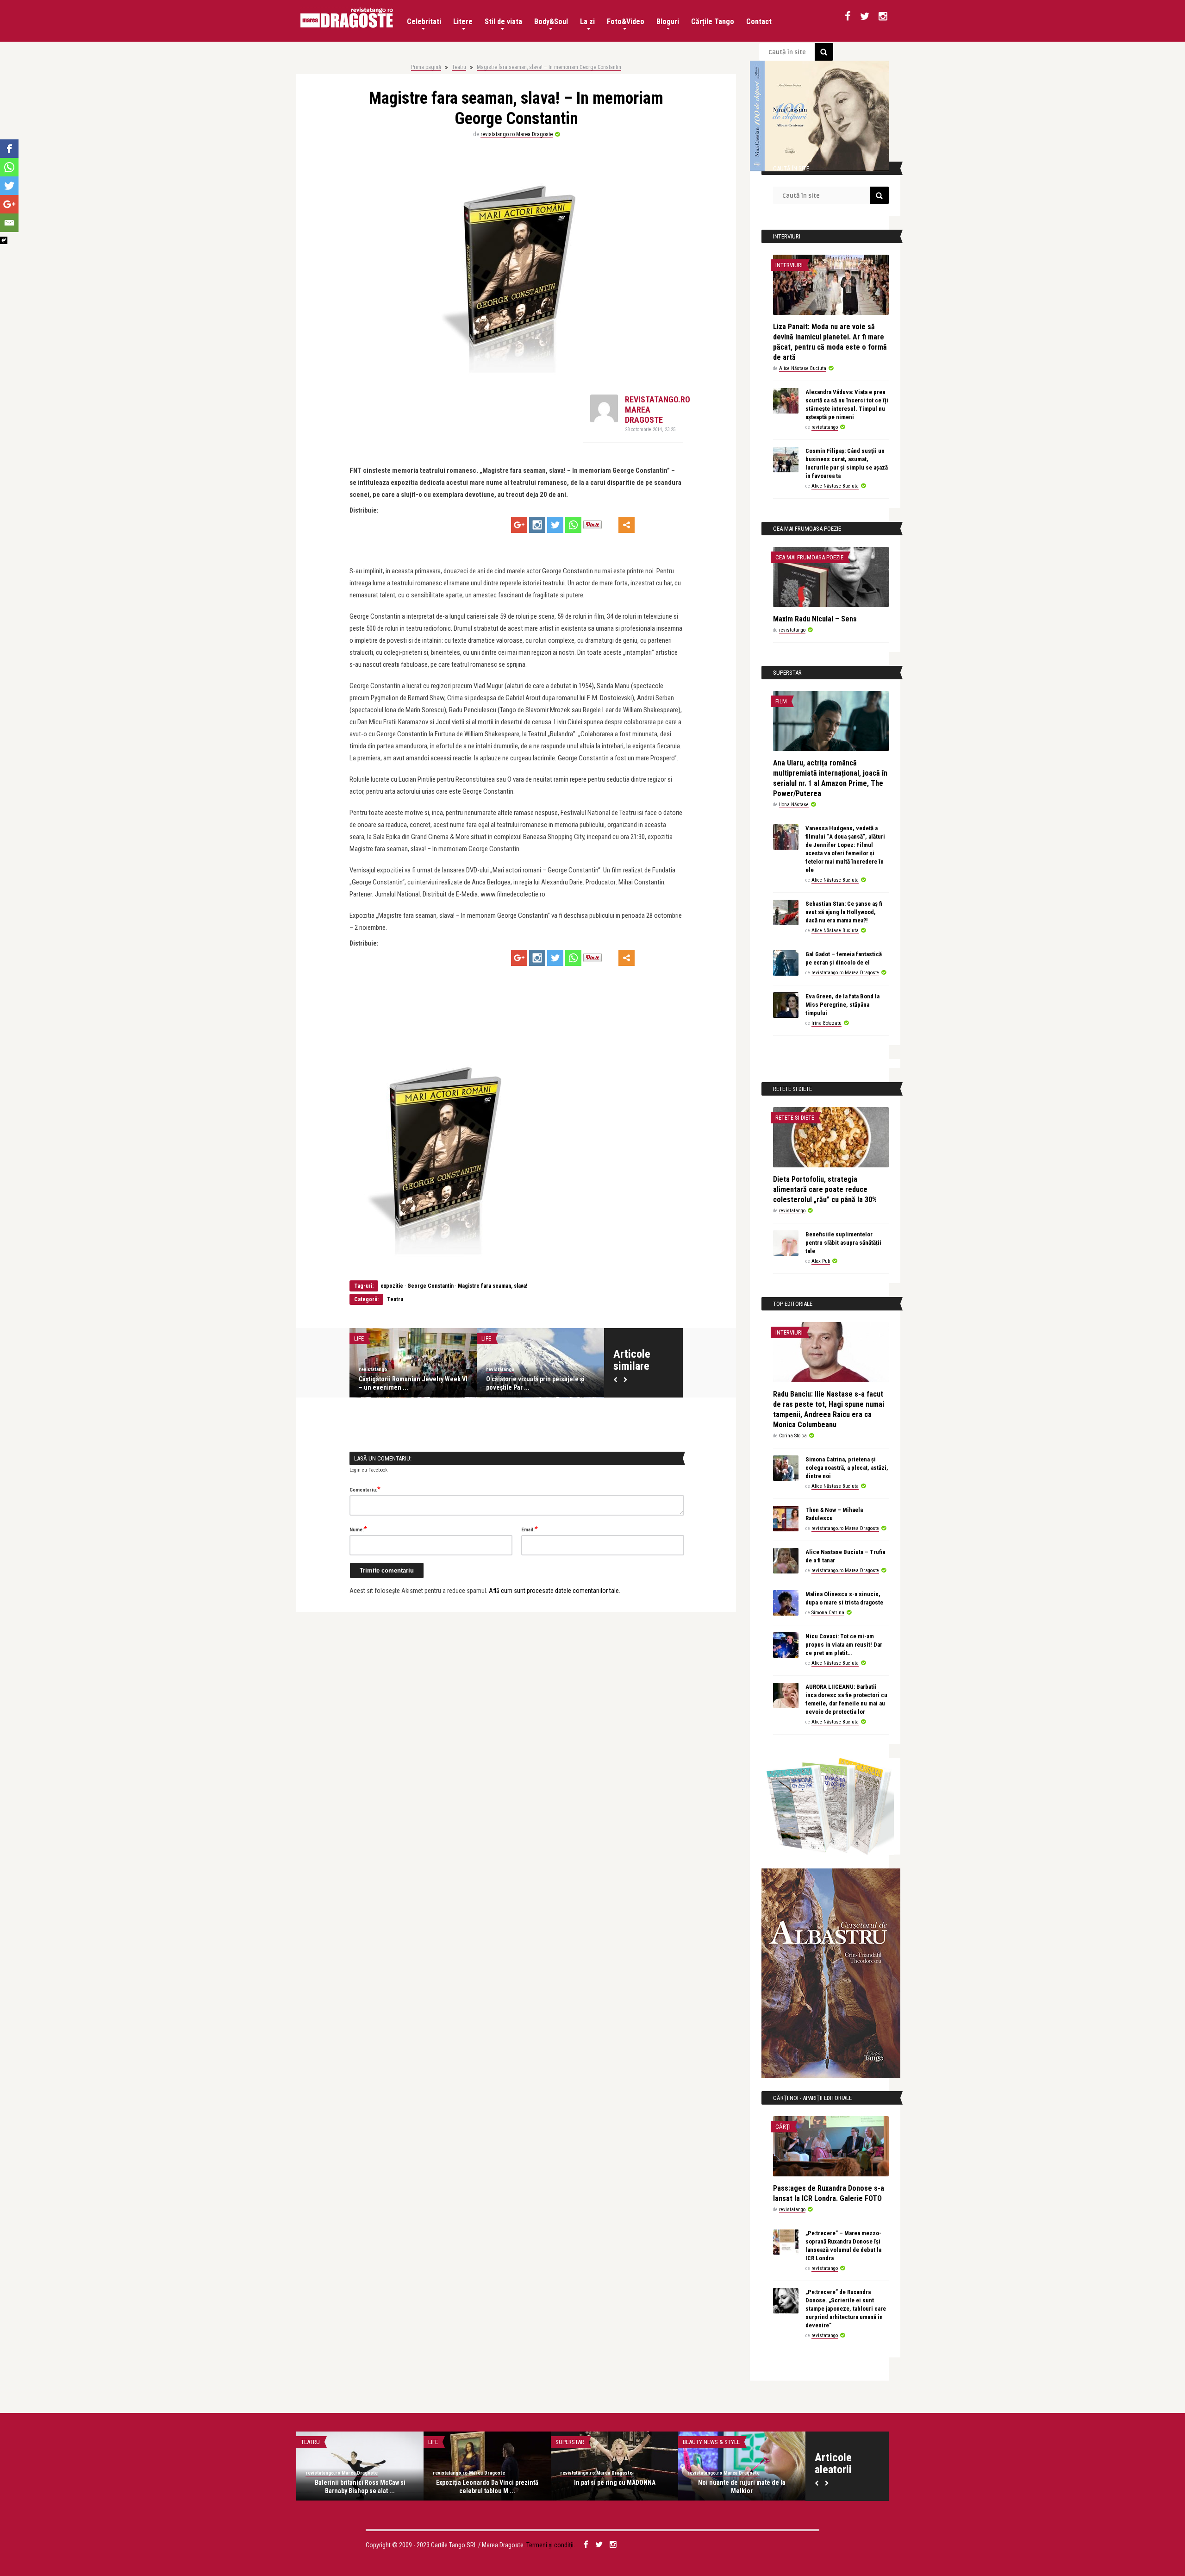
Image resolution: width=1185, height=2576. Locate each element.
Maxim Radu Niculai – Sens (815, 619)
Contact (759, 22)
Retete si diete (795, 1118)
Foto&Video (626, 22)
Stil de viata (503, 22)
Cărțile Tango (713, 22)
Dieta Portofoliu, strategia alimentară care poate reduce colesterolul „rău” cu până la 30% (825, 1189)
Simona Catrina (828, 1613)
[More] (627, 525)
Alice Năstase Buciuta (803, 368)
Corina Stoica (793, 1436)
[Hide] (4, 240)
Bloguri (668, 22)
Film (781, 701)
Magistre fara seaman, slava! (493, 1286)
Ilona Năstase (794, 805)
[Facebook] (9, 149)
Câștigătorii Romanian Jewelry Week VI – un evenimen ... (413, 1383)
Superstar (570, 2442)
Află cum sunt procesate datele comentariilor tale (554, 1591)
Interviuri (789, 265)
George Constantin (430, 1286)
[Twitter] (555, 525)
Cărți (783, 2127)
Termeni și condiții (550, 2545)
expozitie (392, 1286)
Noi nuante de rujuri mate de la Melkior (742, 2487)
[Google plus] (519, 525)
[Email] (9, 223)
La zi (587, 22)
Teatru (459, 67)
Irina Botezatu (826, 1023)
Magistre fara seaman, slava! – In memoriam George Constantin (549, 67)
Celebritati (424, 22)
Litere (463, 22)
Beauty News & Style (711, 2442)
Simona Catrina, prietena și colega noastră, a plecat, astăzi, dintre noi (847, 1468)
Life (359, 1338)
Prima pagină (426, 67)
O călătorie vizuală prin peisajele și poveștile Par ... (535, 1383)
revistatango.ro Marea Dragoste (517, 134)
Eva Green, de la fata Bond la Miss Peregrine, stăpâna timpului (842, 1005)
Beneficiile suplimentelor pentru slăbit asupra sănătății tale (843, 1243)
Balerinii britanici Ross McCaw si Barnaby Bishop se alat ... (360, 2487)
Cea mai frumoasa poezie (809, 557)
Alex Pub (821, 1261)
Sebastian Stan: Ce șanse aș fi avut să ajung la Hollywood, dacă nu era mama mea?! (844, 912)
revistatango (373, 1369)
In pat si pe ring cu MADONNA (615, 2482)
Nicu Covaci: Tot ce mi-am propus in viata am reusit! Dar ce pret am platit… (844, 1645)
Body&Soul (551, 22)
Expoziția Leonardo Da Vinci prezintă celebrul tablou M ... (487, 2487)
